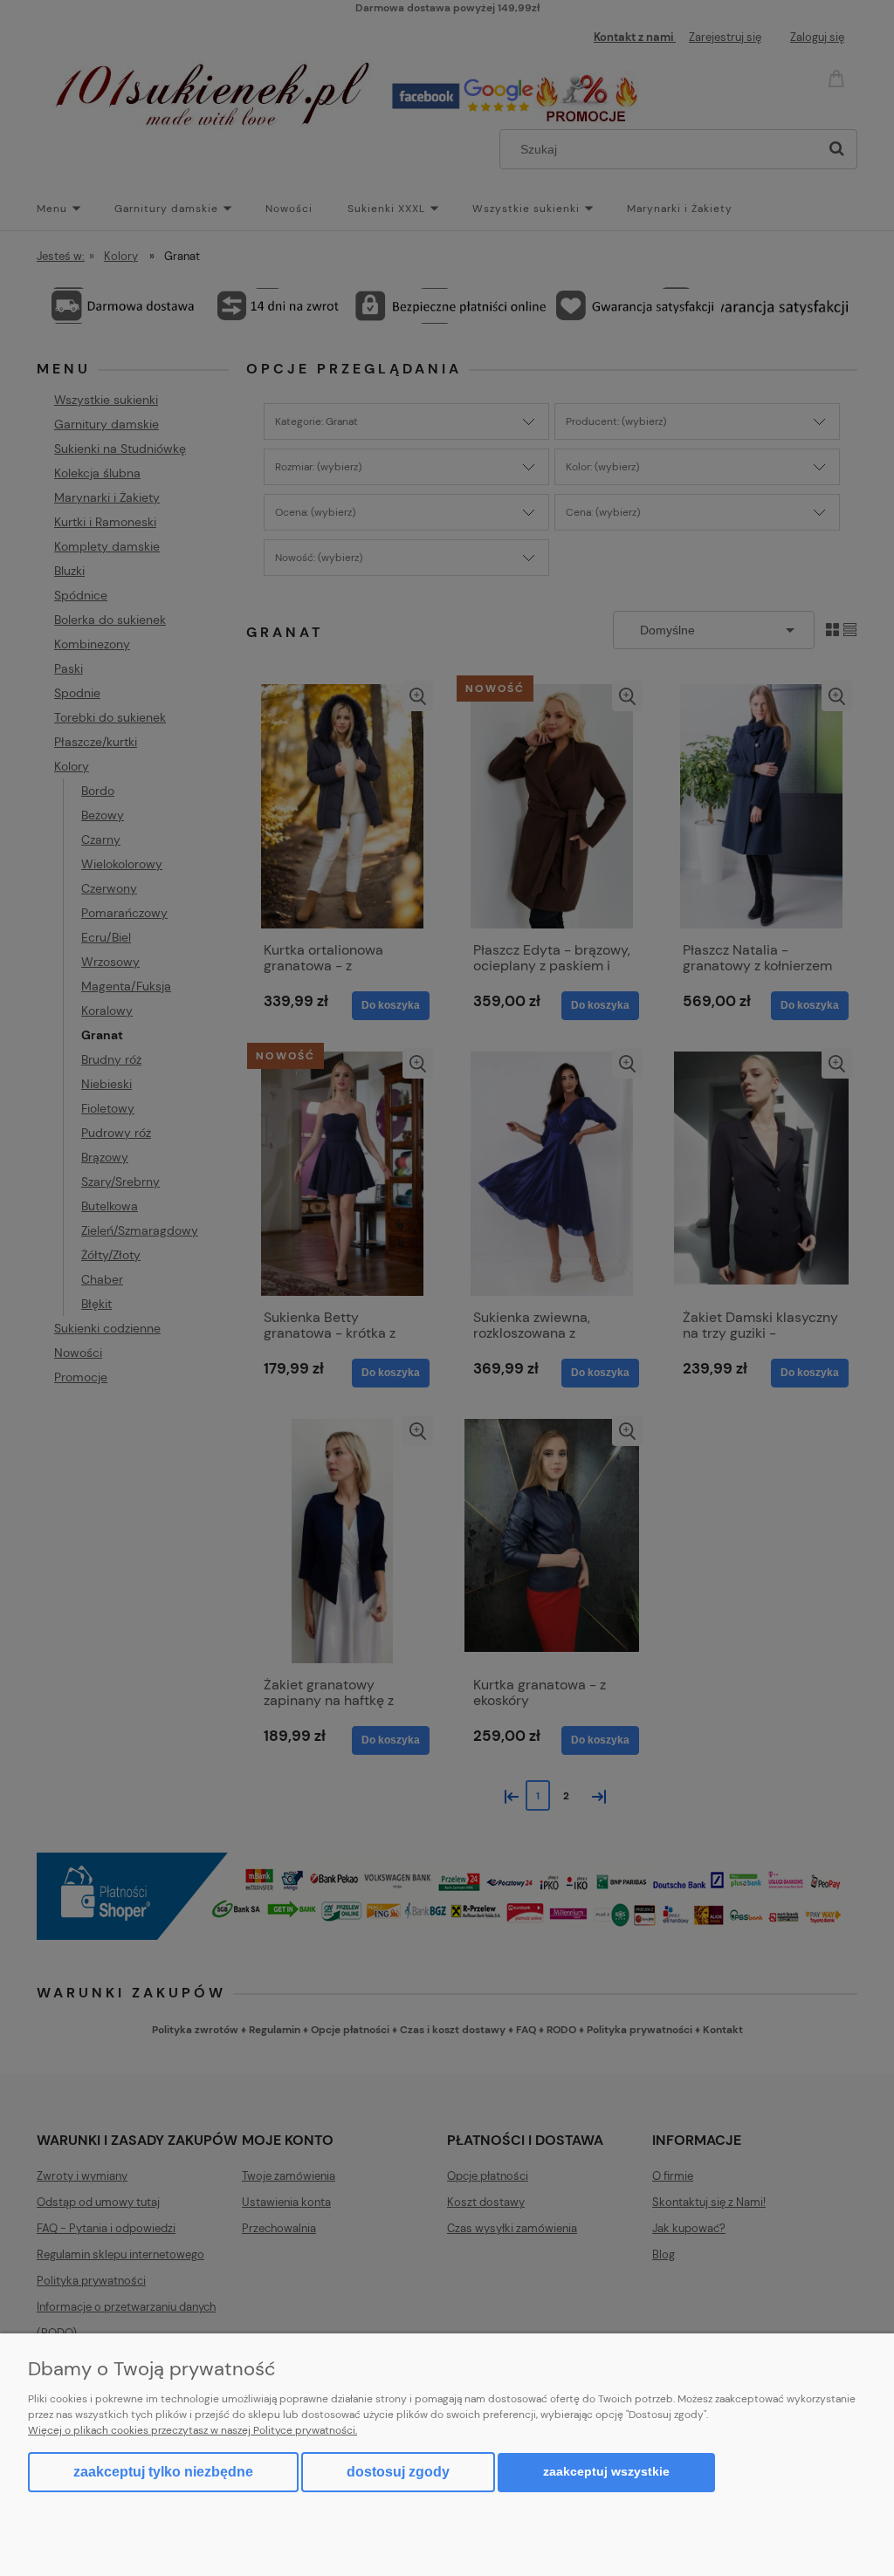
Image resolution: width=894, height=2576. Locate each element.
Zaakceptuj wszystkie (606, 2472)
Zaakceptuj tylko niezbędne (163, 2472)
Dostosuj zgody (398, 2472)
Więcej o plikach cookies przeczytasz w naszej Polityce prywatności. (193, 2430)
